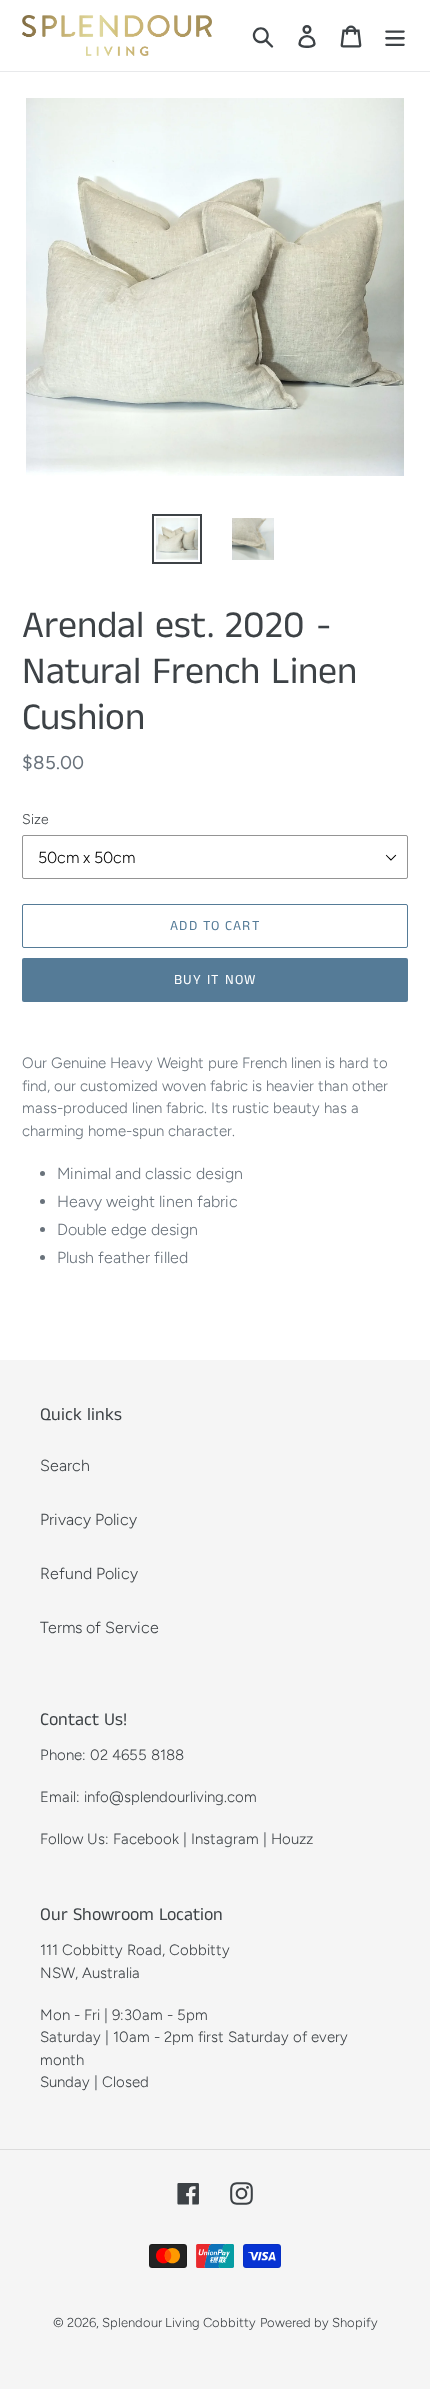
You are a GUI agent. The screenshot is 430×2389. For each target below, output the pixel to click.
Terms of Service (99, 1627)
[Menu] (395, 35)
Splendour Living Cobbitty (179, 2322)
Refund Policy (89, 1573)
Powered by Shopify (319, 2322)
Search (65, 1465)
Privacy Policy (88, 1519)
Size (35, 819)
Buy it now (215, 980)
